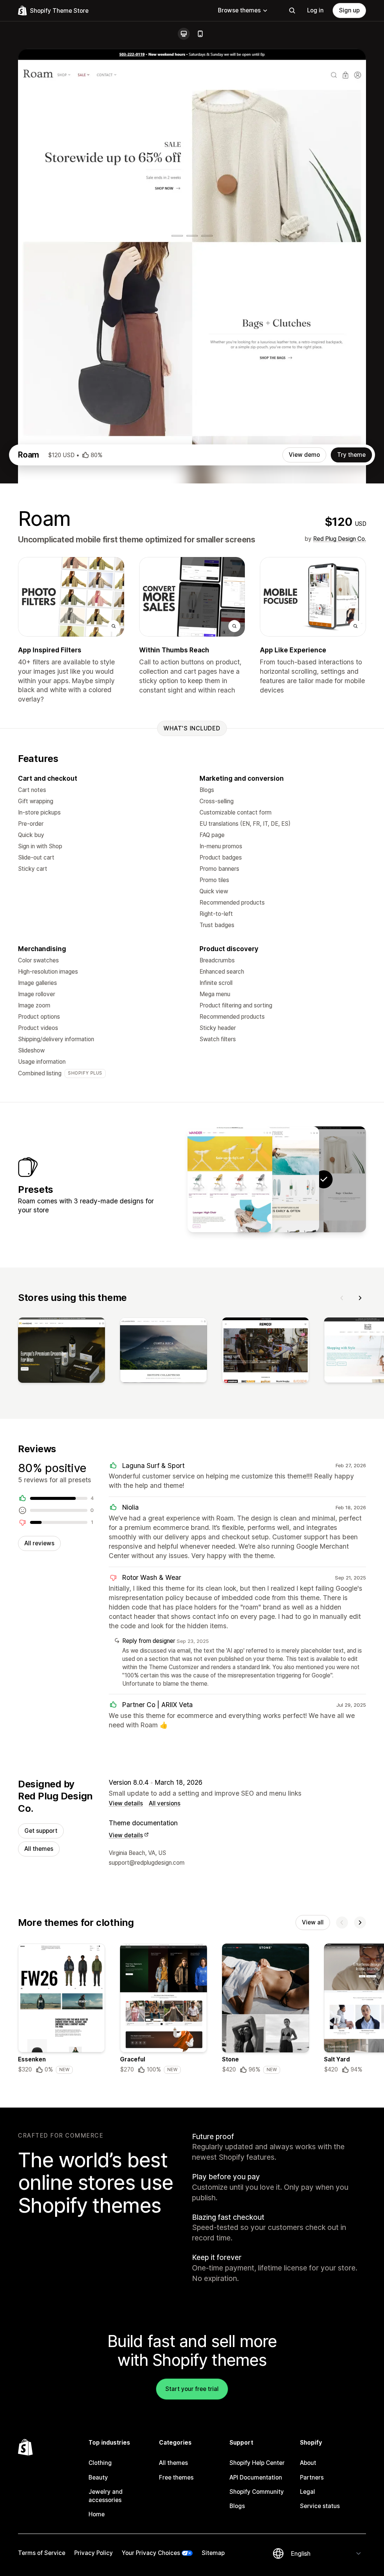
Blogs (237, 2506)
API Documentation (256, 2477)
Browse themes (239, 10)
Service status (320, 2506)
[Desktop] (184, 34)
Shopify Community (257, 2492)
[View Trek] (277, 1179)
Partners (312, 2477)
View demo (304, 455)
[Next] (360, 1298)
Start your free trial (192, 2389)
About (308, 2463)
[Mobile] (200, 34)
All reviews (39, 1543)
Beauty (98, 2477)
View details (126, 1803)
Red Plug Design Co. (340, 539)
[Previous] (342, 1298)
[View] (61, 1352)
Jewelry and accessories (106, 2496)
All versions (165, 1803)
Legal (307, 2492)
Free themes (176, 2477)
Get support (41, 1831)
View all (313, 1922)
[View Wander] (230, 1179)
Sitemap (213, 2553)
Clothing (100, 2463)
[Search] (292, 11)
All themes (39, 1849)
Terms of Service (42, 2553)
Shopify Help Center (257, 2463)
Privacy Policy (94, 2553)
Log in (315, 10)
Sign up (349, 10)
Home (97, 2514)
